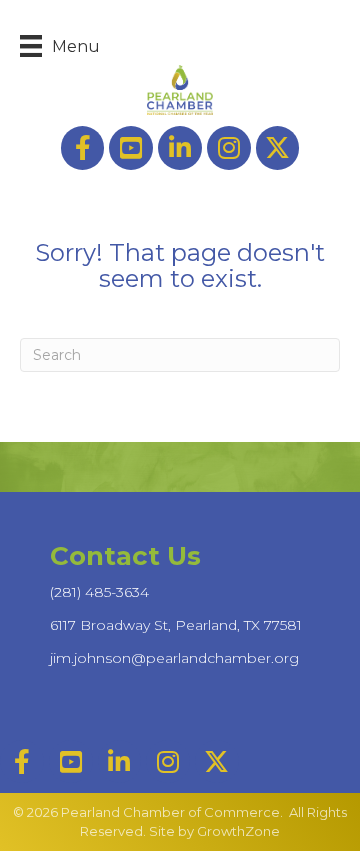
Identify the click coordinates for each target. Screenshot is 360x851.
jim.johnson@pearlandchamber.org (174, 658)
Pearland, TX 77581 (176, 625)
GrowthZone (238, 831)
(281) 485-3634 (99, 592)
